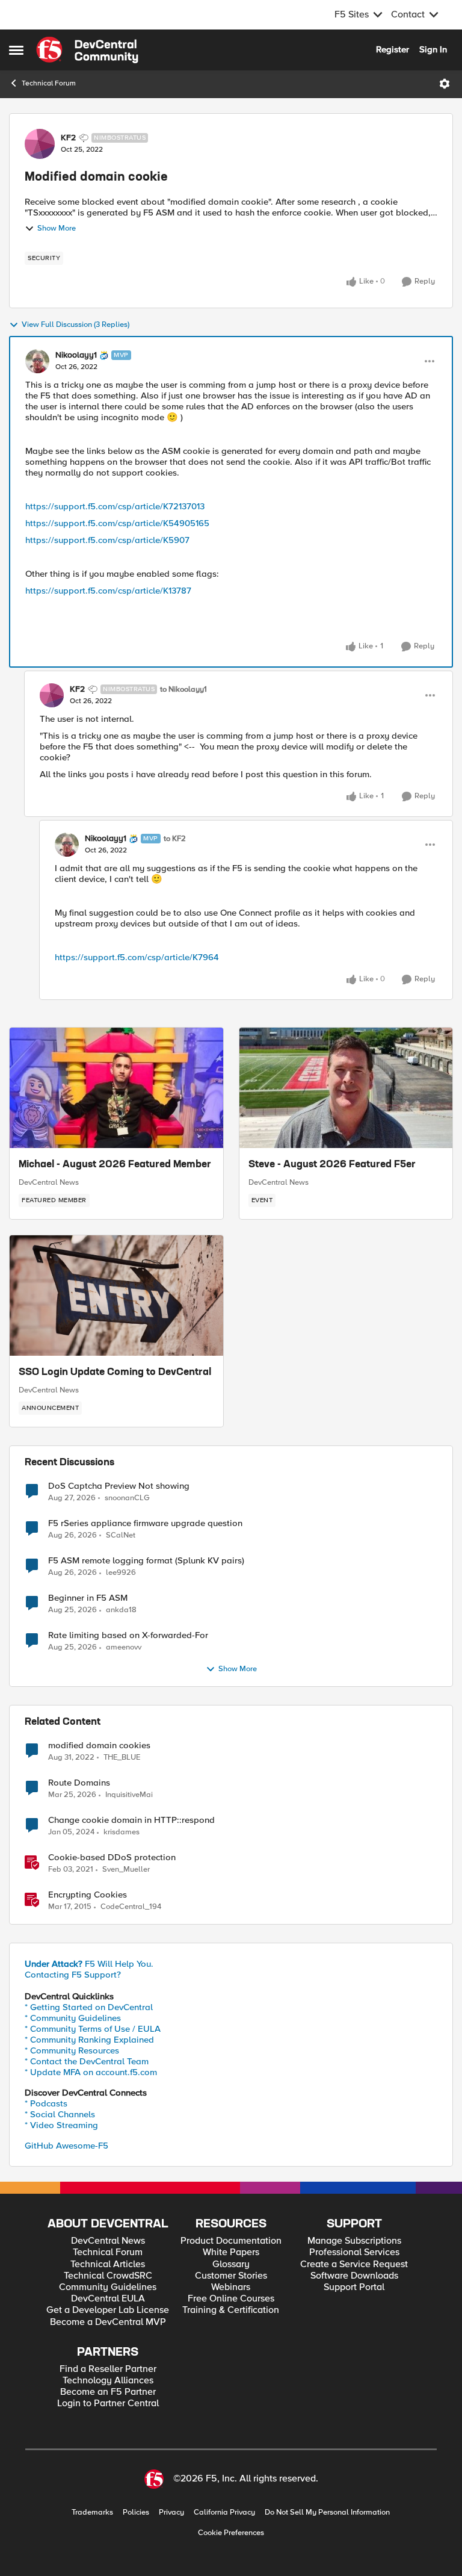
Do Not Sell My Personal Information (327, 2512)
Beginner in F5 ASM (88, 1598)
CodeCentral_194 (131, 1907)
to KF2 (175, 839)
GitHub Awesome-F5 (66, 2146)
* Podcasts (46, 2103)
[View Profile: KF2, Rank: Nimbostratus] (40, 144)
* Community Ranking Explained (89, 2040)
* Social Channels (60, 2114)
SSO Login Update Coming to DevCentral (115, 1373)
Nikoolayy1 (76, 355)
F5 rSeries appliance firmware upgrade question (145, 1523)
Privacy (171, 2512)
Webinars (231, 2287)
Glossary (231, 2264)
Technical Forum (49, 83)
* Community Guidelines (73, 2018)
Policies (136, 2512)
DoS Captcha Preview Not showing (119, 1486)
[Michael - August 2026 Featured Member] (116, 1088)
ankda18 (121, 1610)
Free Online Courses (231, 2299)
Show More (57, 228)
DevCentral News (49, 1182)
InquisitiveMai (129, 1795)
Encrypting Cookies (88, 1895)
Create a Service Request (354, 2264)
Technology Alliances (108, 2381)
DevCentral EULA (108, 2299)
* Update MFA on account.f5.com (91, 2072)
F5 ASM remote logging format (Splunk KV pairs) (146, 1561)
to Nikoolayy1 (183, 690)
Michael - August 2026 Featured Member (115, 1165)
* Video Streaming (61, 2125)
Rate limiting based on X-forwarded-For (128, 1635)
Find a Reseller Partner (108, 2369)
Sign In (433, 49)
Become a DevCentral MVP (108, 2322)
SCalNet (121, 1535)
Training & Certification (231, 2310)
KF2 (68, 138)
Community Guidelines (108, 2287)
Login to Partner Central (108, 2404)
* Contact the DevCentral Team (87, 2061)
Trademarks (92, 2512)
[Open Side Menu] (16, 50)
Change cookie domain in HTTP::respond (131, 1820)
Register (393, 49)
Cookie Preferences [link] (231, 2533)
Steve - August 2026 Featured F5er (332, 1165)
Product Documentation (231, 2241)
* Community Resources (72, 2050)
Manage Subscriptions (354, 2241)
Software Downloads (354, 2276)
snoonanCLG (127, 1498)
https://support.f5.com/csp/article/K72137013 (115, 506)
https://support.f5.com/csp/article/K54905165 (117, 523)
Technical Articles (108, 2264)
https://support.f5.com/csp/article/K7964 (137, 957)
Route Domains (79, 1783)
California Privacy (224, 2512)
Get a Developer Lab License (108, 2310)
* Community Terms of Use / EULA (93, 2029)
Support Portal (354, 2287)
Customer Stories (231, 2276)
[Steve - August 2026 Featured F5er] (346, 1088)
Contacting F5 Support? (73, 1975)
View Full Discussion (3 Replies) (75, 325)
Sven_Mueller (126, 1870)
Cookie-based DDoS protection (112, 1858)
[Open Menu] (445, 84)
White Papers (231, 2252)
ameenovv (124, 1647)
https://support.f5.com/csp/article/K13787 (108, 591)
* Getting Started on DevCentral (89, 2007)
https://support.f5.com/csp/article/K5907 (107, 540)
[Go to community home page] (87, 50)
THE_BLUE (122, 1758)
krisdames (122, 1832)
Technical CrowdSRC (108, 2276)
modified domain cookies (99, 1746)
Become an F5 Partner (108, 2392)
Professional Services (354, 2252)
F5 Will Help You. (89, 1964)
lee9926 (121, 1573)
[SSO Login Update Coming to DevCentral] (116, 1296)
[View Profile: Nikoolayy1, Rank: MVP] (37, 361)
